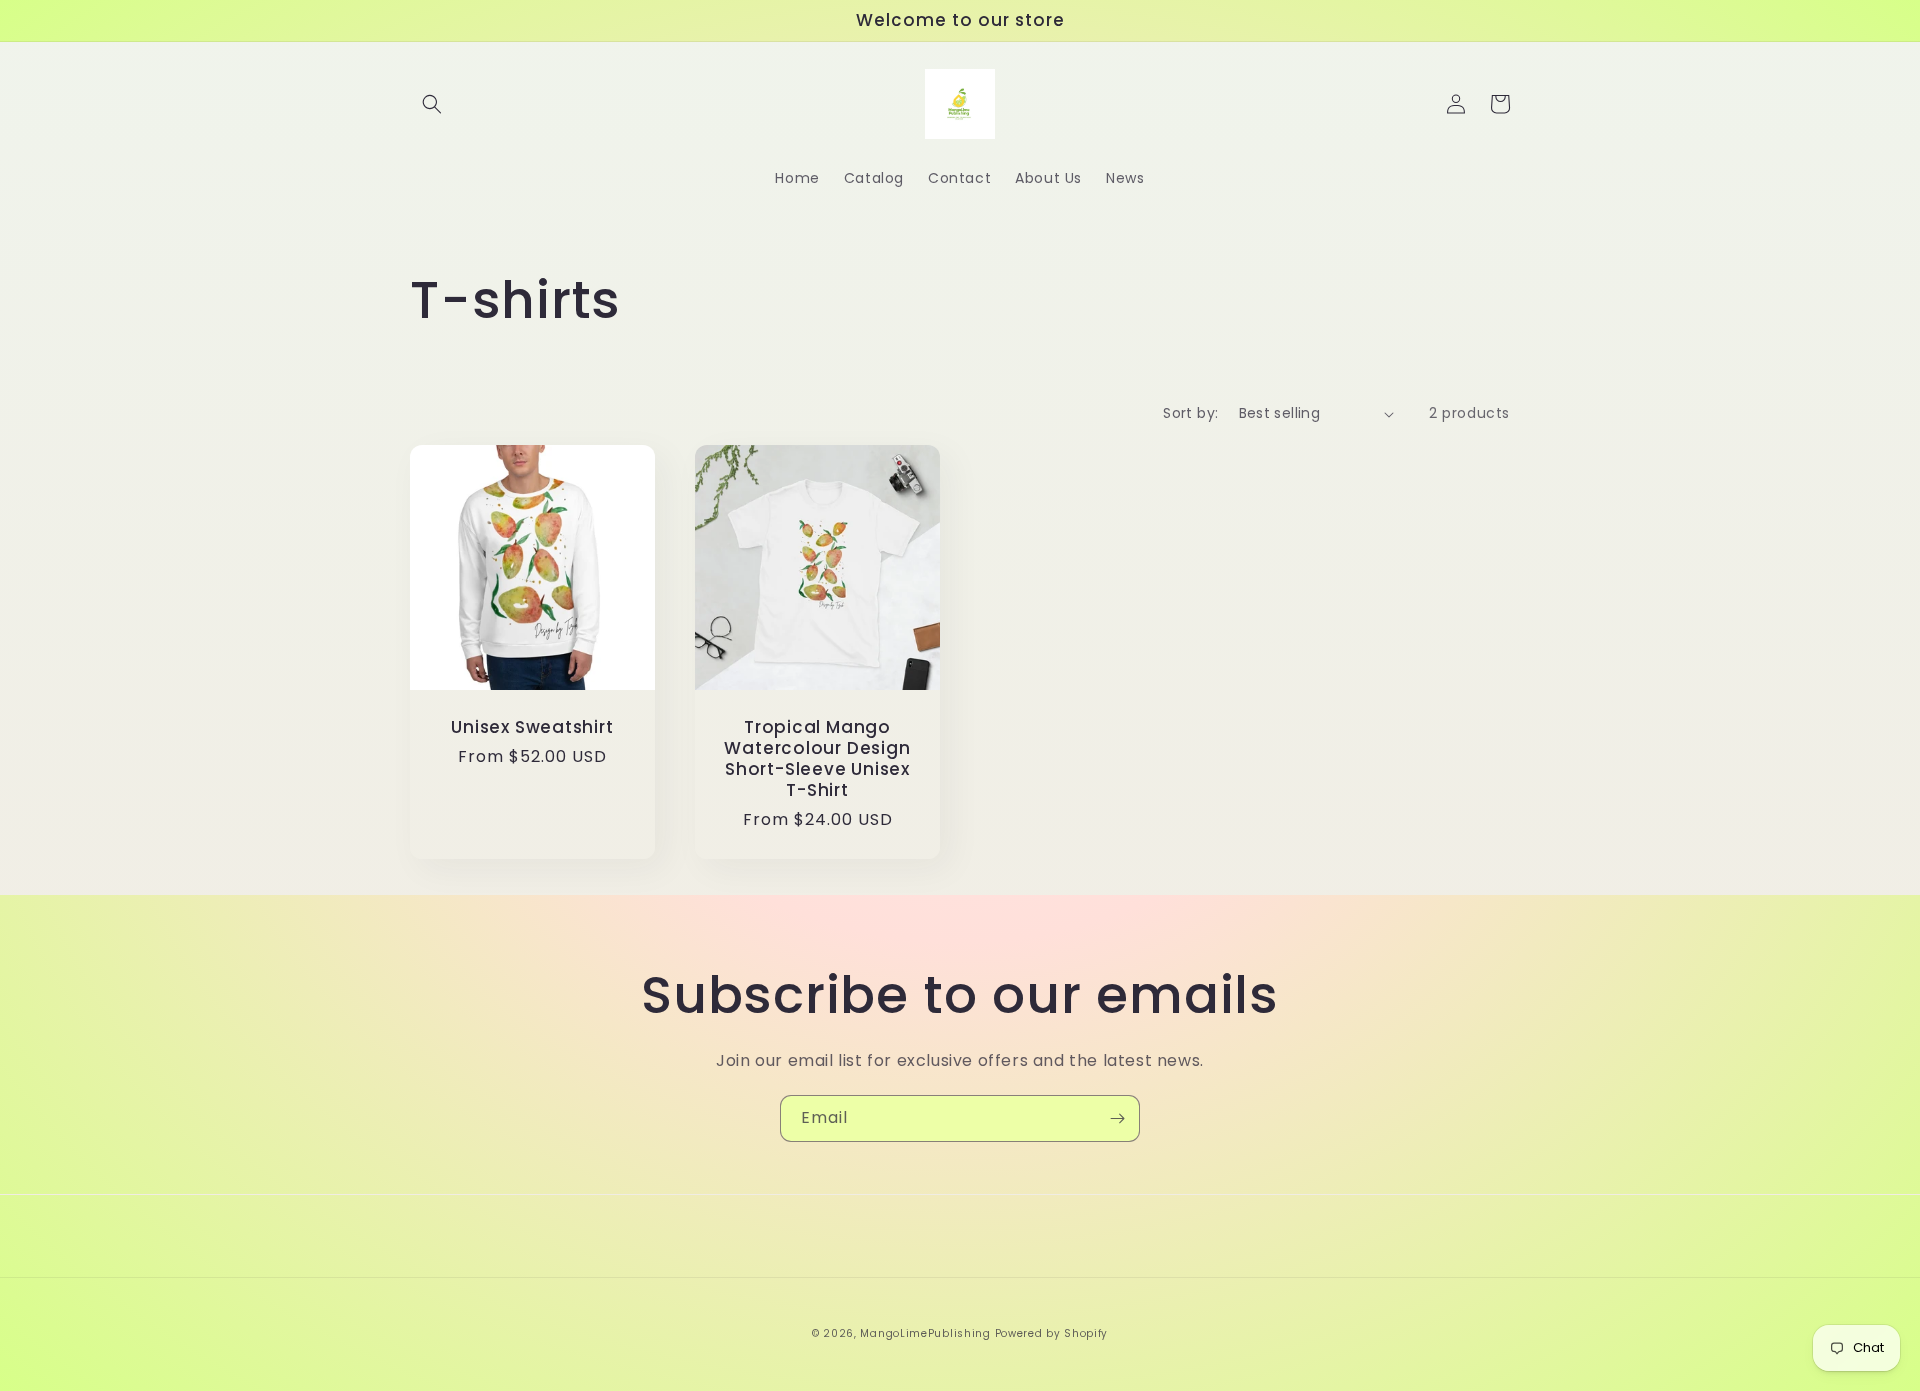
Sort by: (1190, 413)
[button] (432, 104)
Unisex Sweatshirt (532, 727)
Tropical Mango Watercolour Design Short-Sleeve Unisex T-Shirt (817, 758)
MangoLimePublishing (925, 1333)
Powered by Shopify (1052, 1333)
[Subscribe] (1117, 1118)
